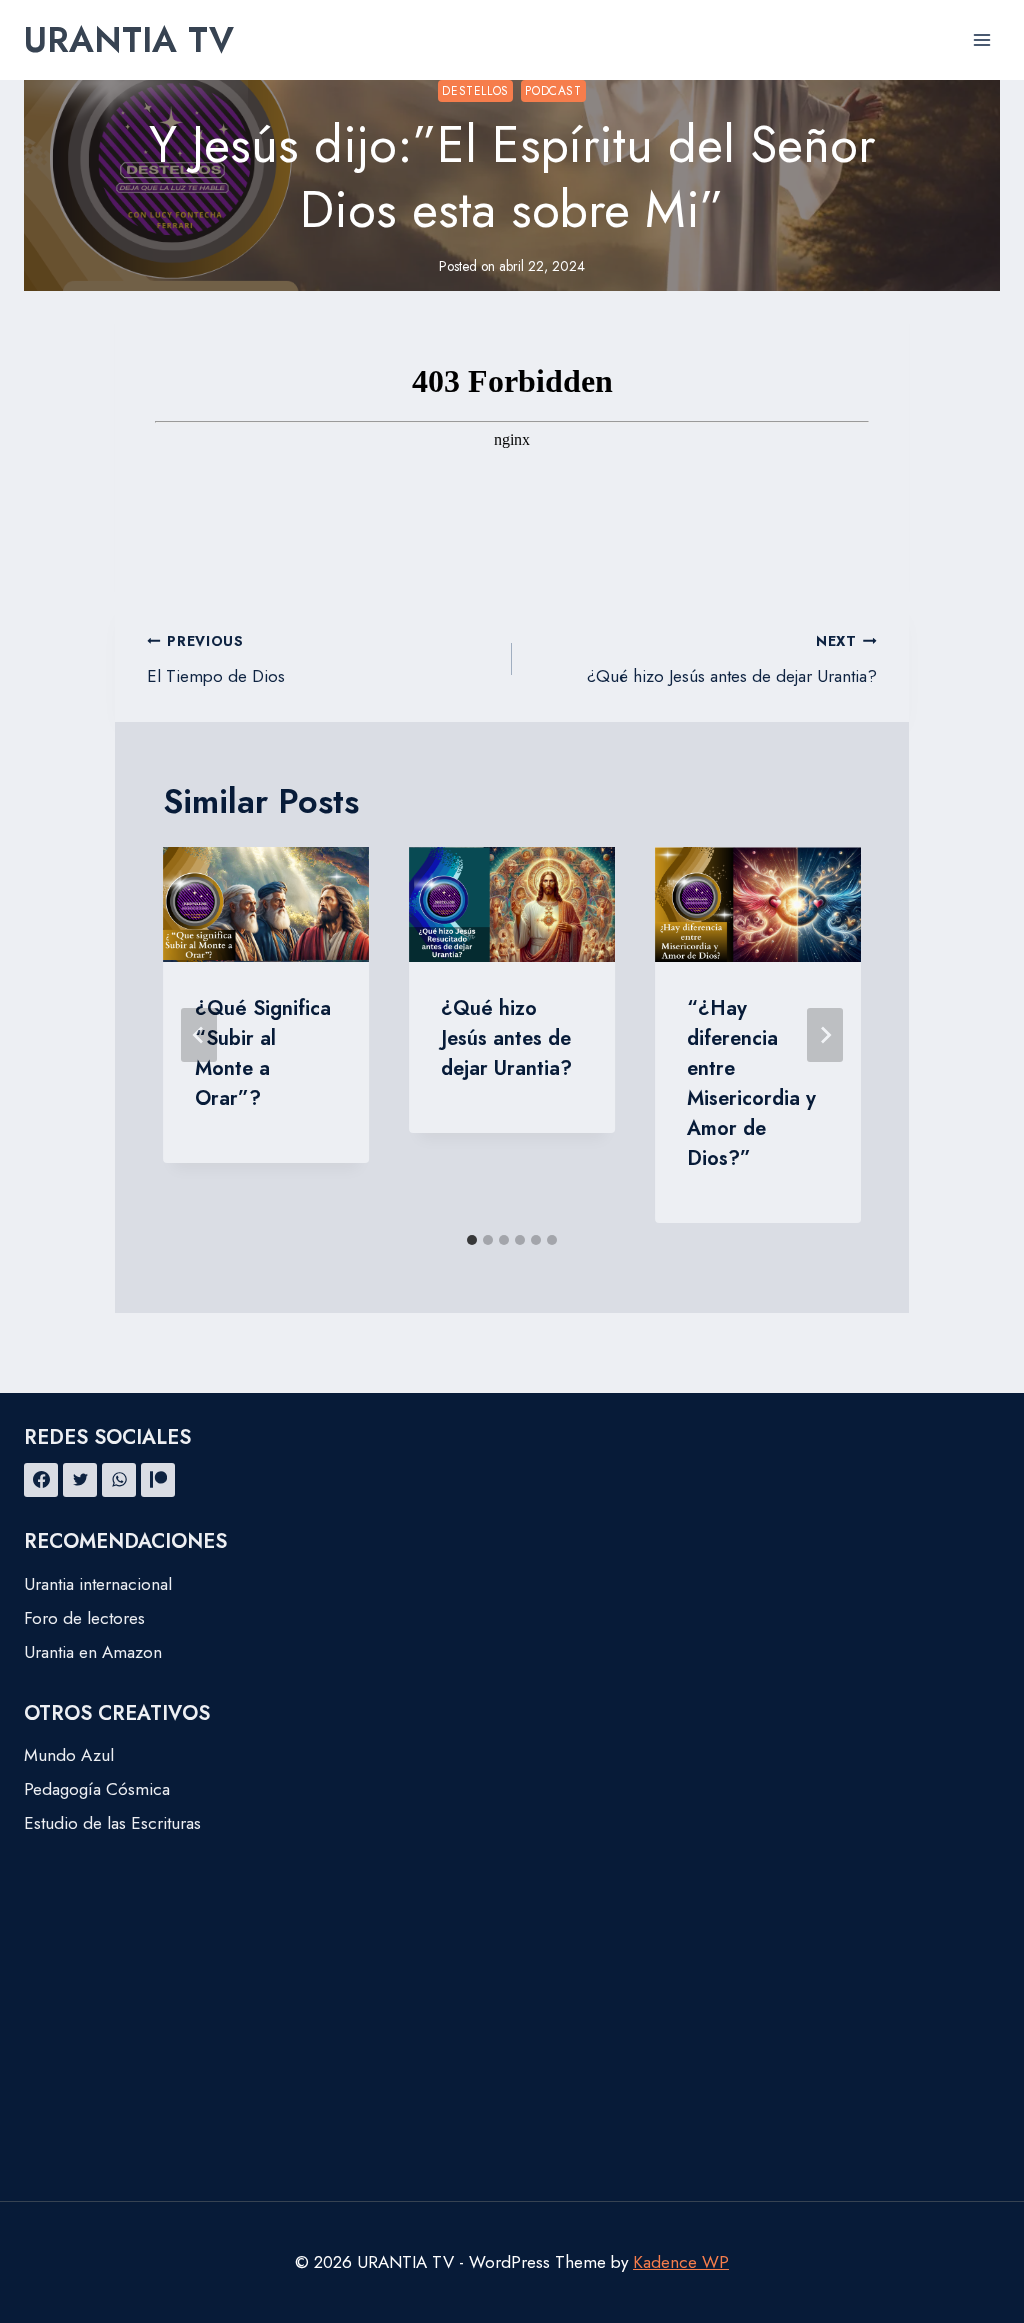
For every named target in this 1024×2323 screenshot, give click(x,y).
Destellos (475, 90)
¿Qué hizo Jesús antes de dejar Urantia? (732, 659)
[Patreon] (158, 1480)
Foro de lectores (84, 1618)
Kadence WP (681, 2262)
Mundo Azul (69, 1755)
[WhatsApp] (119, 1480)
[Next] (825, 1035)
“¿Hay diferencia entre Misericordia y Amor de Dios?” (751, 1083)
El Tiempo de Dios (216, 659)
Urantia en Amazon (93, 1652)
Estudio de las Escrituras (112, 1823)
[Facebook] (41, 1480)
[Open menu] (981, 39)
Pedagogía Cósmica (97, 1789)
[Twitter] (80, 1480)
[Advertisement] (512, 2051)
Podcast (553, 90)
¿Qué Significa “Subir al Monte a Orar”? (263, 1053)
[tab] (472, 1240)
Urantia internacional (98, 1584)
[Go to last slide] (199, 1035)
